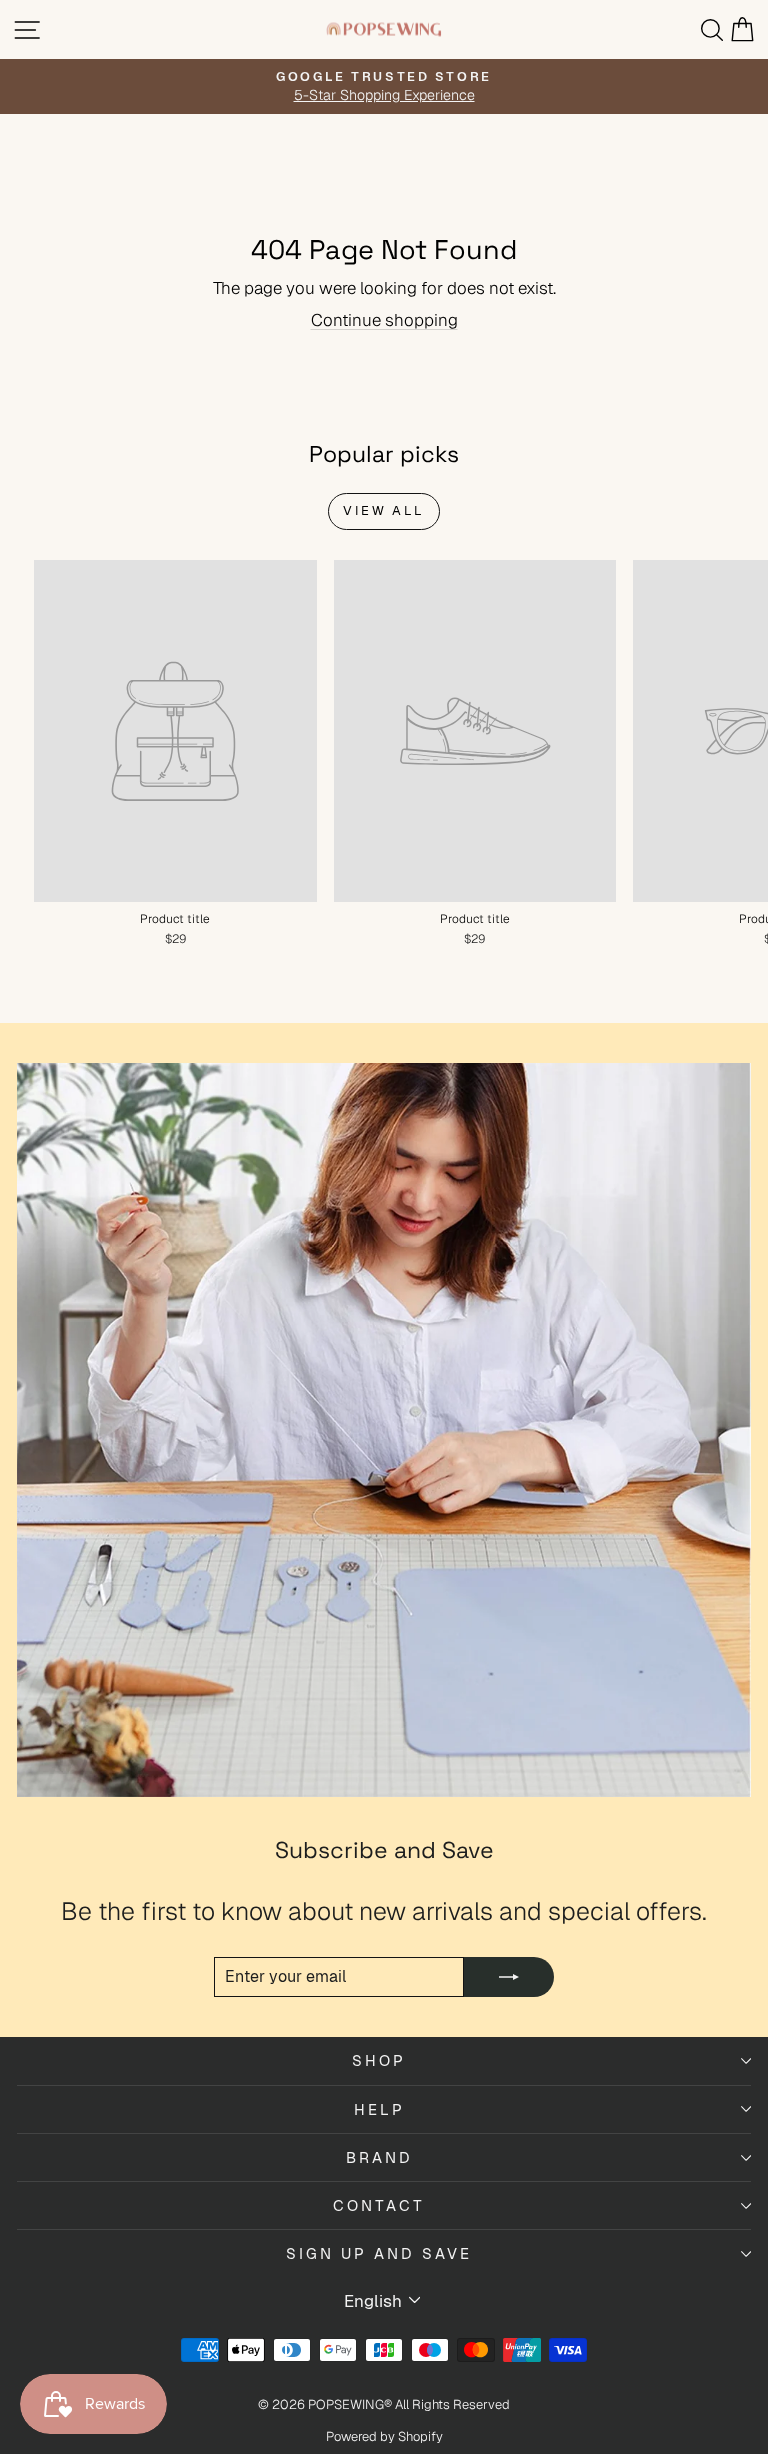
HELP (379, 2109)
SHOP (379, 2060)
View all (384, 510)
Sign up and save (379, 2253)
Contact (379, 2205)
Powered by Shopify (384, 2436)
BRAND (379, 2157)
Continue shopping (384, 320)
